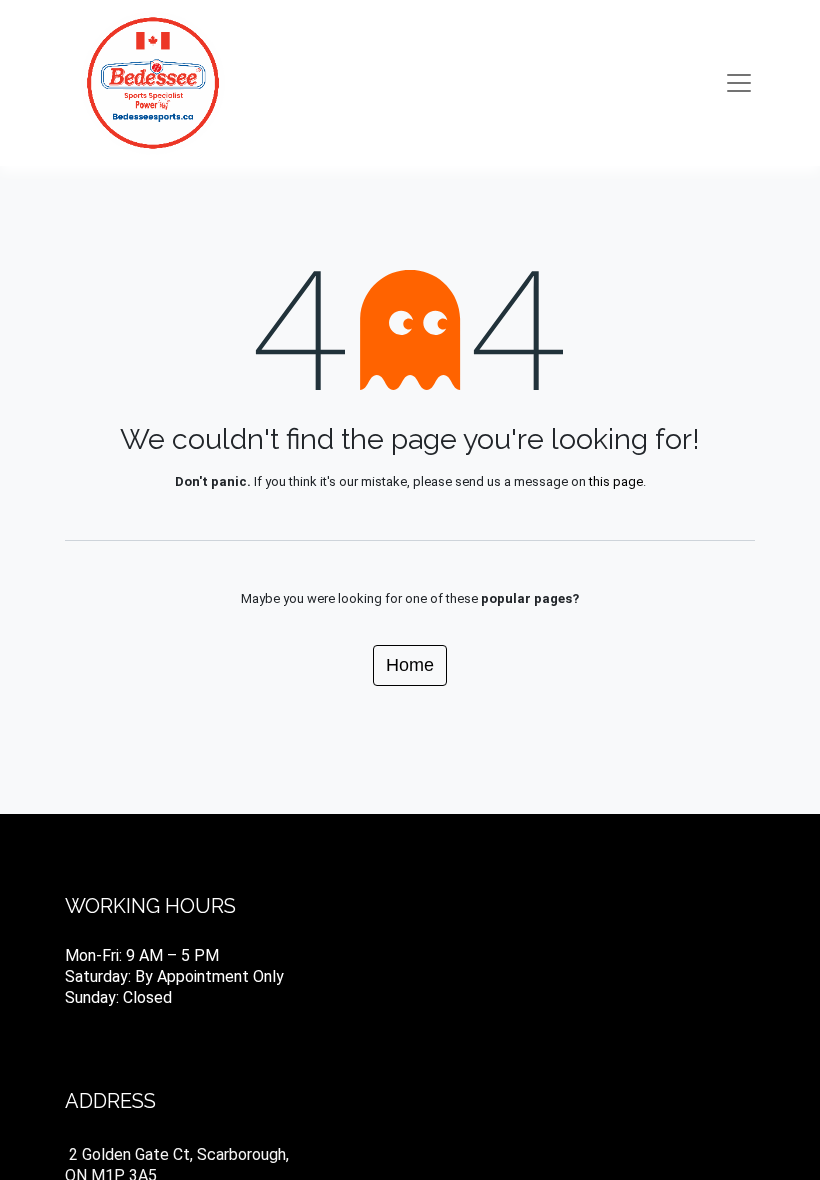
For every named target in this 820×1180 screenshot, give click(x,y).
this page (616, 481)
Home (410, 665)
